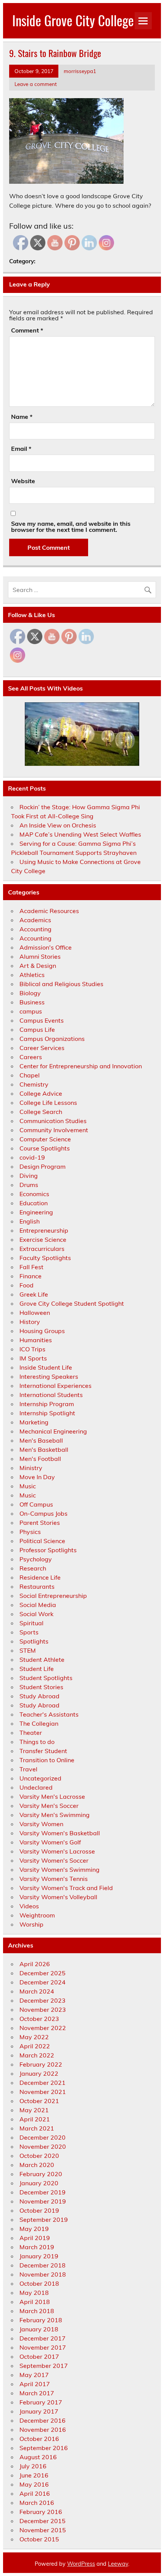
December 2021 (43, 2083)
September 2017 (44, 2366)
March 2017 (37, 2393)
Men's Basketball (44, 1449)
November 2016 (43, 2430)
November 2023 (43, 2010)
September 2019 (44, 2220)
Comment (27, 330)
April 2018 (35, 2302)
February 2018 (41, 2320)
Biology (30, 993)
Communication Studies (53, 1121)
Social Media (38, 1605)
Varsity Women (41, 1824)
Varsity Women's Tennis (54, 1879)
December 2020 (43, 2137)
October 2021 (39, 2101)
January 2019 (39, 2256)
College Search (41, 1112)
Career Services (42, 1048)
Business (32, 1002)
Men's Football (40, 1459)
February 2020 (41, 2174)
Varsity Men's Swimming (55, 1815)
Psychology (36, 1559)
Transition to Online (47, 1760)
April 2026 (35, 1964)
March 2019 (37, 2247)
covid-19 (32, 1157)
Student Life (37, 1669)
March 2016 (37, 2503)
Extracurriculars (42, 1249)
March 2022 (37, 2055)
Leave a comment (36, 84)
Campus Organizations (52, 1039)
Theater (31, 1733)
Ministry (31, 1468)
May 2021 (34, 2110)
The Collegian (39, 1723)
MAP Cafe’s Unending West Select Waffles (80, 834)
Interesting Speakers (49, 1376)
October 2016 (39, 2439)
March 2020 (37, 2165)
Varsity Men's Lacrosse (52, 1796)
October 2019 (39, 2210)
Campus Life (37, 1029)
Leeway (118, 2564)
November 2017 (43, 2347)
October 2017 (39, 2356)
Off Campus (36, 1504)
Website (23, 481)
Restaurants (37, 1586)
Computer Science (45, 1139)
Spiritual (31, 1623)
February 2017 (41, 2402)
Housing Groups (42, 1331)
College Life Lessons (48, 1103)
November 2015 (43, 2530)
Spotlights (34, 1641)
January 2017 (39, 2411)
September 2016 (44, 2448)
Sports (29, 1632)
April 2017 (35, 2384)
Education (34, 1203)
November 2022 (43, 2028)
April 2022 (35, 2046)
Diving (29, 1176)
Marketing (34, 1422)
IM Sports (33, 1358)
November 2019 (43, 2201)
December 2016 (43, 2420)
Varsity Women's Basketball (60, 1833)
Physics (30, 1532)
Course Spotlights (45, 1148)
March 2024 (37, 1991)
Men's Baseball (41, 1440)
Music (28, 1486)
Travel (28, 1769)
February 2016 (41, 2512)
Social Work (36, 1614)
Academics (35, 920)
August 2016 (38, 2457)
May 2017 (34, 2375)
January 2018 (39, 2329)
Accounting (35, 929)
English (30, 1221)
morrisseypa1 (80, 71)
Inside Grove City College (73, 20)
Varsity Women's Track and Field (66, 1888)
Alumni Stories (40, 956)
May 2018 (34, 2293)
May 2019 (34, 2229)
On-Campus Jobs (43, 1513)
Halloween (35, 1313)
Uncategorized (40, 1778)
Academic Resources (49, 911)
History (30, 1322)
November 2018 (43, 2274)
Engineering (36, 1212)
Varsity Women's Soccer (54, 1860)
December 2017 (43, 2338)
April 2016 (35, 2493)
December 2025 (43, 1973)
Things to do (37, 1742)
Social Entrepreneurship (53, 1596)
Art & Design (38, 966)
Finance (31, 1276)
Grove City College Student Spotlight (72, 1303)
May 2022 (34, 2037)
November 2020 (43, 2146)
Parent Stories (40, 1523)
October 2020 (39, 2156)
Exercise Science (43, 1239)
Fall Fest (31, 1267)
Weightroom (37, 1915)
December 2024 (43, 1982)
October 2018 (39, 2283)
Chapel (30, 1075)
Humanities (36, 1340)
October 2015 (39, 2539)
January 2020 (39, 2183)
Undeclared (36, 1787)
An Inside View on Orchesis (58, 825)
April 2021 (35, 2119)
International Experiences (55, 1386)
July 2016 (33, 2466)
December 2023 (43, 2000)
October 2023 (39, 2019)
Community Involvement (54, 1130)
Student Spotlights (46, 1678)
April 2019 (35, 2238)
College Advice (41, 1093)
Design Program (43, 1166)
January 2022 (39, 2073)
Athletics (32, 975)
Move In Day (37, 1477)
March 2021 (37, 2128)
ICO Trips (32, 1349)
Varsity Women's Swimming (59, 1870)
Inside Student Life (46, 1367)
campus (31, 1011)
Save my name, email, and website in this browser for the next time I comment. (71, 527)
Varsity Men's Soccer (49, 1806)
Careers (31, 1057)
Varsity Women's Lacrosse (57, 1851)
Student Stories (41, 1687)
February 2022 (41, 2064)
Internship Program (47, 1404)
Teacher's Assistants (49, 1714)
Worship (31, 1924)
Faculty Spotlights (45, 1258)
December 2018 (43, 2265)
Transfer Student (43, 1751)
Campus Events (42, 1020)
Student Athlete (42, 1660)
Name (22, 417)
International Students (51, 1395)
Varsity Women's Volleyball (58, 1897)
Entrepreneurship (44, 1230)
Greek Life (34, 1294)
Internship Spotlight (47, 1413)
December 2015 (43, 2521)
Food (27, 1285)
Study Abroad (39, 1696)
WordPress (81, 2564)
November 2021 (43, 2092)
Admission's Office (46, 947)
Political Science (42, 1541)
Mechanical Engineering (53, 1431)
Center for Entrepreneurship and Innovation (81, 1066)
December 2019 (43, 2192)
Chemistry (34, 1084)
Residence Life (40, 1577)
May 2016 (34, 2484)
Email (21, 449)
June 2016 (34, 2475)
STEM (28, 1650)
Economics (34, 1194)
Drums (29, 1185)
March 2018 (37, 2311)
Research (33, 1568)
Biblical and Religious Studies (61, 984)
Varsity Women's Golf (50, 1842)
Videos (29, 1906)
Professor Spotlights (48, 1550)
